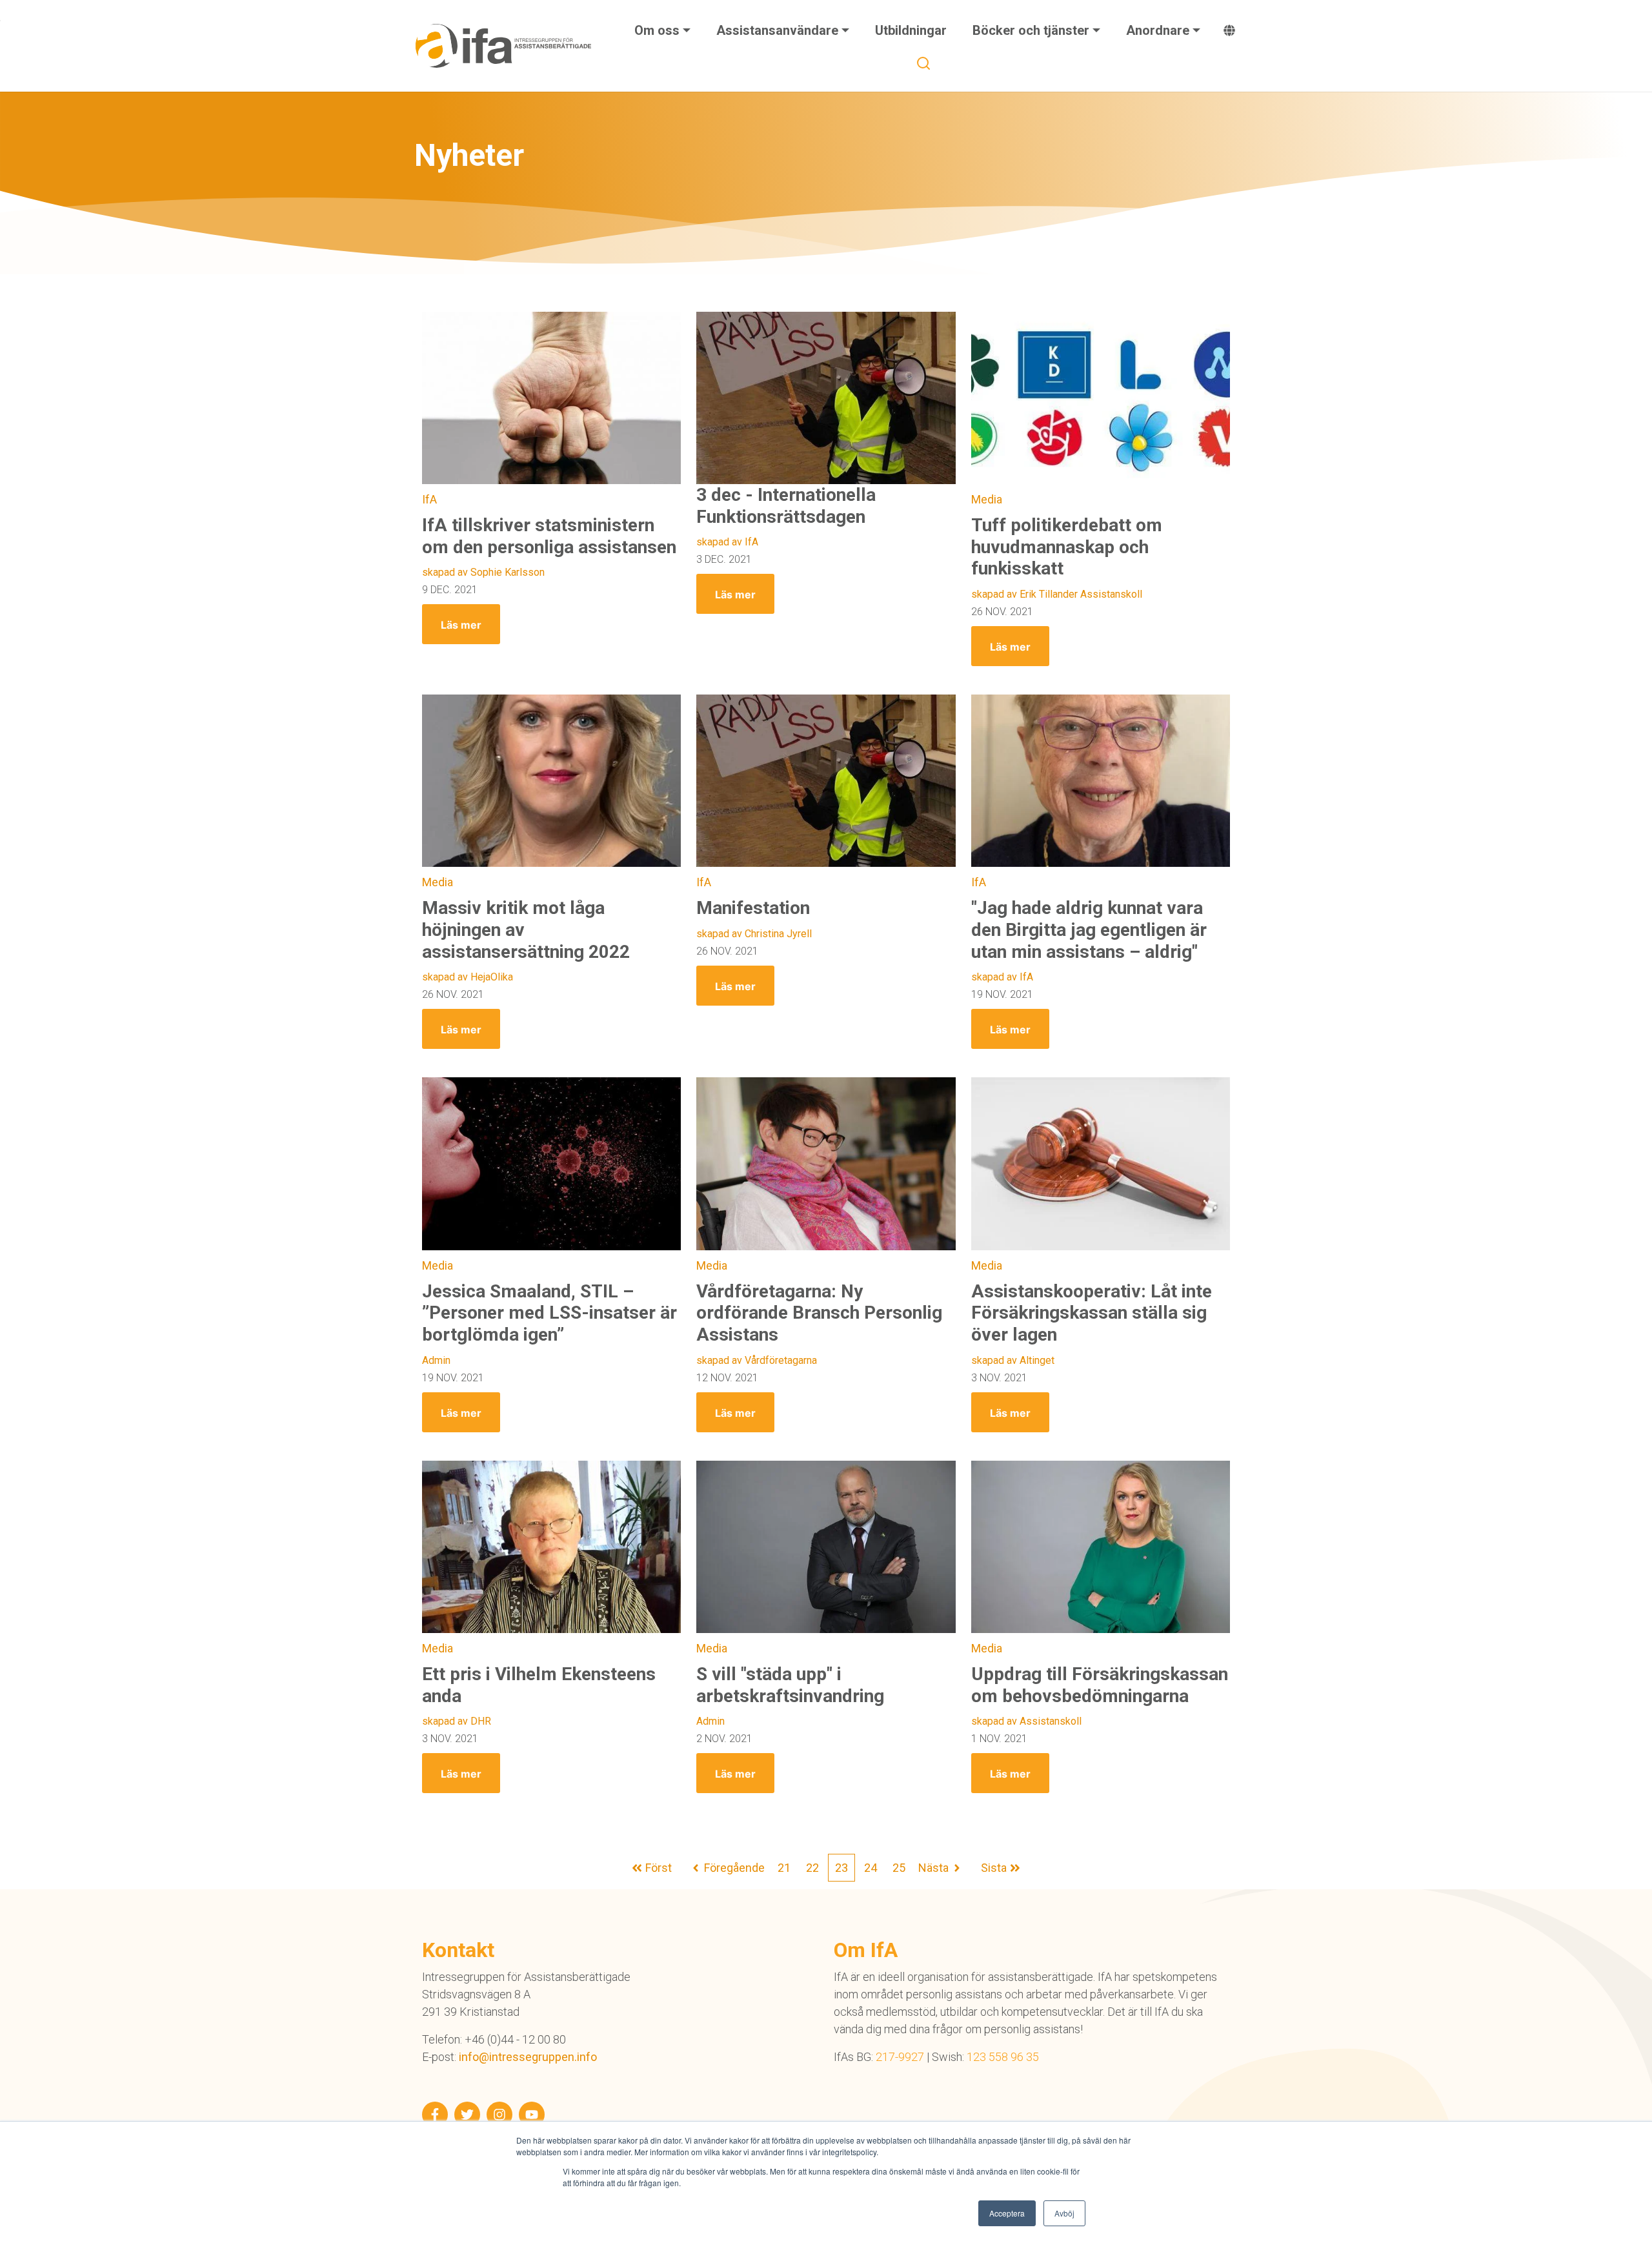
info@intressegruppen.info (528, 2057)
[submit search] (923, 63)
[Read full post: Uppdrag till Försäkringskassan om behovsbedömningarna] (1101, 1547)
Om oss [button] (659, 30)
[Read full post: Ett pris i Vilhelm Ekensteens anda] (551, 1547)
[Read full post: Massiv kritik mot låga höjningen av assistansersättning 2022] (551, 781)
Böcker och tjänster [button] (1032, 30)
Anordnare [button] (1159, 30)
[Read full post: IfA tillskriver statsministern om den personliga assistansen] (551, 398)
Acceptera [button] (1007, 2213)
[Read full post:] (1101, 781)
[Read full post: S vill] (826, 1547)
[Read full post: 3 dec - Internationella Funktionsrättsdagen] (826, 398)
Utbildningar (911, 30)
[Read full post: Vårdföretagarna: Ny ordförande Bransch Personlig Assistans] (826, 1164)
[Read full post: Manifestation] (826, 781)
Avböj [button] (1064, 2213)
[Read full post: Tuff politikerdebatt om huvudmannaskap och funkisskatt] (1101, 398)
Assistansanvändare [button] (779, 30)
